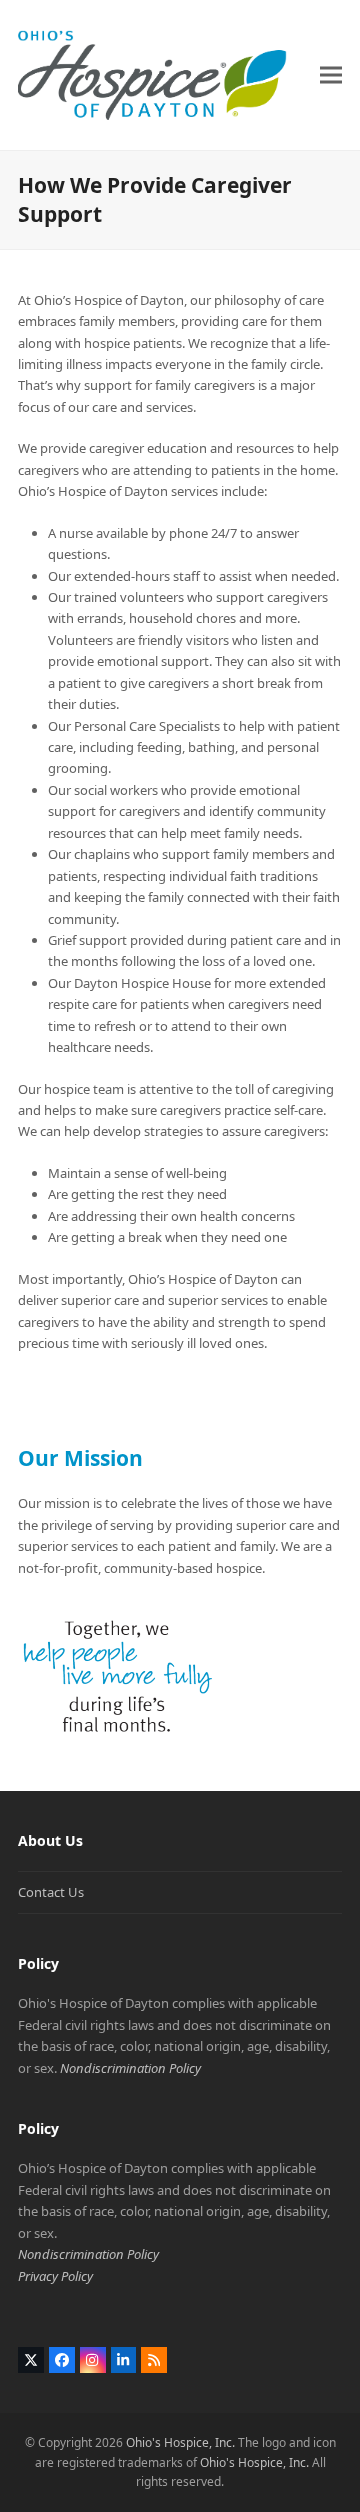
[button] (331, 74)
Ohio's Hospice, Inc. (180, 2442)
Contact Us (51, 1892)
